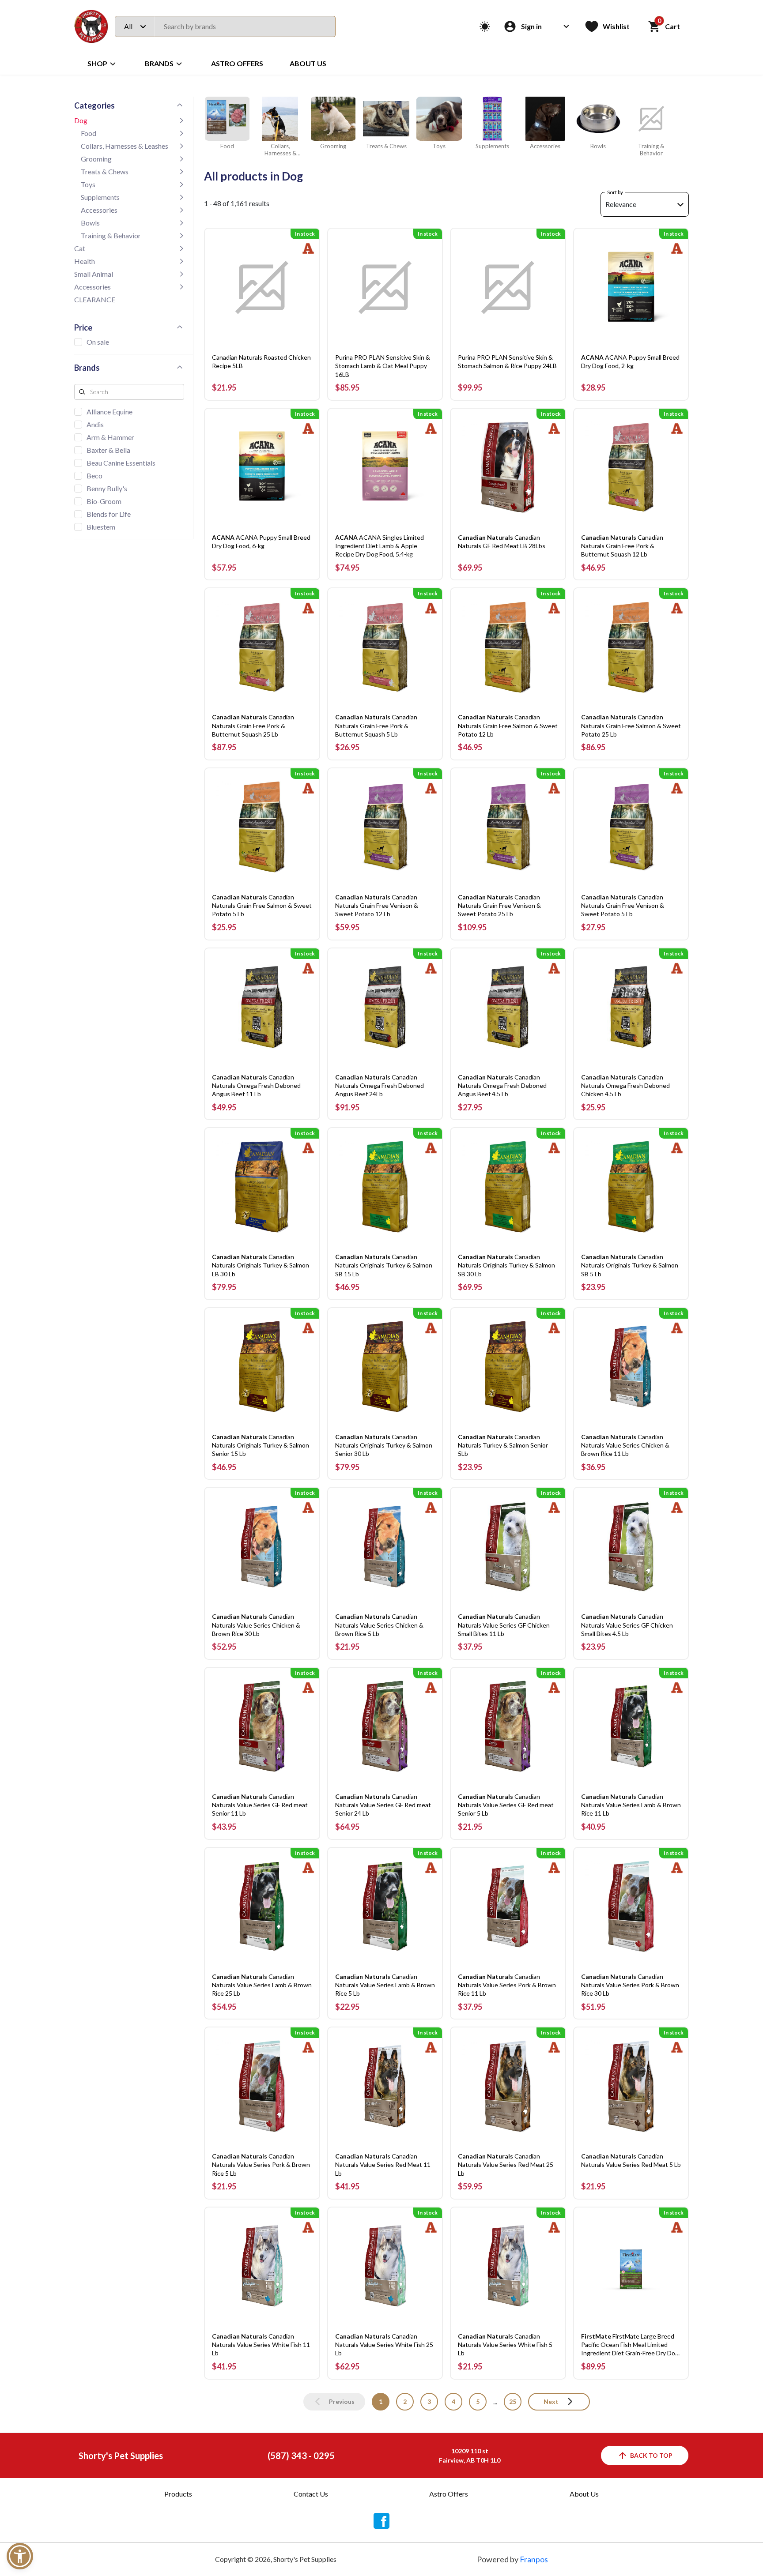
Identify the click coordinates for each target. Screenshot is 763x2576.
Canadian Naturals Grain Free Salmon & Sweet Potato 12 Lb (508, 725)
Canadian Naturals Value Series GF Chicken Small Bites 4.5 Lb (627, 1625)
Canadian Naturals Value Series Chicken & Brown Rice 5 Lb (379, 1625)
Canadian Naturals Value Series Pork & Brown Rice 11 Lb (507, 1985)
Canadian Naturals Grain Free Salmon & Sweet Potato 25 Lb (631, 725)
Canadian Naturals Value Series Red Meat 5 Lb (631, 2160)
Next (551, 2401)
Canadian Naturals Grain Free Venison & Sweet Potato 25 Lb (499, 905)
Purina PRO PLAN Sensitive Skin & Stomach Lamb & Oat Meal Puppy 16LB (383, 366)
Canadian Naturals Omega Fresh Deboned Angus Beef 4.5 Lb (502, 1085)
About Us (308, 63)
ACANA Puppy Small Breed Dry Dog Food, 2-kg (630, 361)
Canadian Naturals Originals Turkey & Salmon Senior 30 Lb (384, 1445)
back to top (651, 2455)
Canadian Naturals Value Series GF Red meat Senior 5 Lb (506, 1805)
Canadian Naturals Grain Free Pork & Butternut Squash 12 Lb (622, 546)
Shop (97, 63)
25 (513, 2401)
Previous (342, 2401)
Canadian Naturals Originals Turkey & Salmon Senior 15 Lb (261, 1445)
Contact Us (311, 2494)
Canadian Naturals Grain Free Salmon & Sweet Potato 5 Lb (262, 905)
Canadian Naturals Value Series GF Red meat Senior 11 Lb (260, 1805)
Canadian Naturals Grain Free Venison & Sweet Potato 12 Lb (377, 905)
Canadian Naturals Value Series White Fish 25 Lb (384, 2345)
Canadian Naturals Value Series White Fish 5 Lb (505, 2345)
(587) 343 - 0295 (301, 2456)
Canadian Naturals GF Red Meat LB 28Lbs (502, 542)
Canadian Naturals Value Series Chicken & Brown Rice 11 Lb (625, 1445)
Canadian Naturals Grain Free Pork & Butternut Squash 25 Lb (253, 725)
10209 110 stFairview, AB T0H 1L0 (470, 2456)
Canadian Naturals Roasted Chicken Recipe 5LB (261, 361)
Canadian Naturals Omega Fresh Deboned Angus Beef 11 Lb (256, 1085)
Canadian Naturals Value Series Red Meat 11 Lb (383, 2164)
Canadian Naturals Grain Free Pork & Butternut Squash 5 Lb (376, 725)
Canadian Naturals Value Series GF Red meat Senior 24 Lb (383, 1805)
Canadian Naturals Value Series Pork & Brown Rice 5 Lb (261, 2164)
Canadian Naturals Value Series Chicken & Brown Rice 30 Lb (256, 1625)
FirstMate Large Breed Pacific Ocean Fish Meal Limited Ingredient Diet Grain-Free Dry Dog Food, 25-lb (630, 2345)
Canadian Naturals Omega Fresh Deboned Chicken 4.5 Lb (625, 1085)
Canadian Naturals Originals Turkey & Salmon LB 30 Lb (261, 1265)
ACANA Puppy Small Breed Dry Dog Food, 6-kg (261, 542)
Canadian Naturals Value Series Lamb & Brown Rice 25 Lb (262, 1985)
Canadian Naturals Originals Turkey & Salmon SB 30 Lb (506, 1265)
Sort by (615, 192)
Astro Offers (237, 63)
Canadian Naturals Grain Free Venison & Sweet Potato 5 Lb (623, 905)
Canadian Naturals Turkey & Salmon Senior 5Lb (503, 1445)
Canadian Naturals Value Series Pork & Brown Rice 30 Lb (630, 1985)
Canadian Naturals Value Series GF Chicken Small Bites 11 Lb (504, 1625)
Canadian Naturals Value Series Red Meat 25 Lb (506, 2164)
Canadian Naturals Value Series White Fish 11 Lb (261, 2345)
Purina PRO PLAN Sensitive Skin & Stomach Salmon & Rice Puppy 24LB (507, 361)
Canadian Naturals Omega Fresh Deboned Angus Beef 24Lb (380, 1085)
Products (178, 2494)
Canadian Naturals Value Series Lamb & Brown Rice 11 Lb (631, 1805)
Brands (159, 63)
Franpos (534, 2559)
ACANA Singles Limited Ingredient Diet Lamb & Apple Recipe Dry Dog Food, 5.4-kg (380, 546)
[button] (20, 2556)
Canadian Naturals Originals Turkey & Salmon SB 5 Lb (630, 1265)
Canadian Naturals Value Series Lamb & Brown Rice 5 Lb (385, 1985)
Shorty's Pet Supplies (121, 2456)
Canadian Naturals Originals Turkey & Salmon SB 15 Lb (384, 1265)
